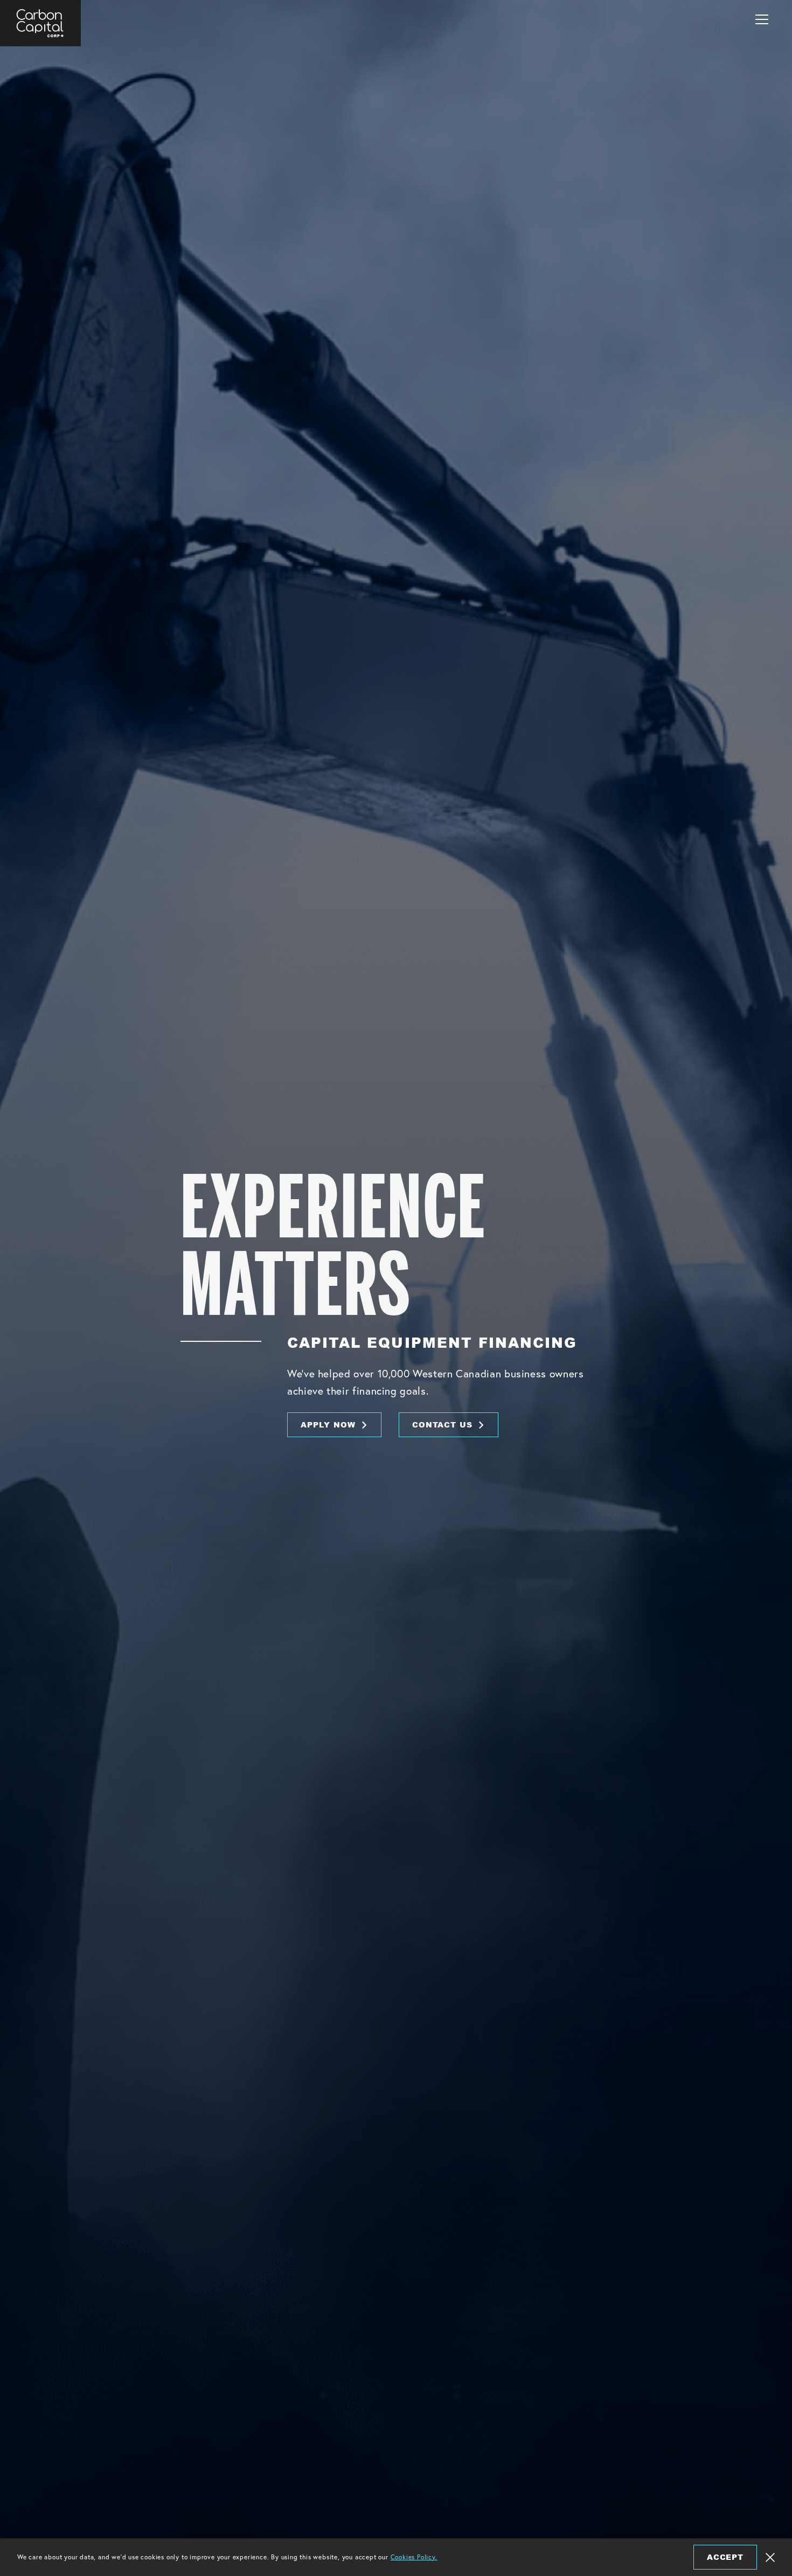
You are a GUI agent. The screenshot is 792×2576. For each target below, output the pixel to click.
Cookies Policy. (414, 2557)
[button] (762, 19)
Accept (725, 2557)
